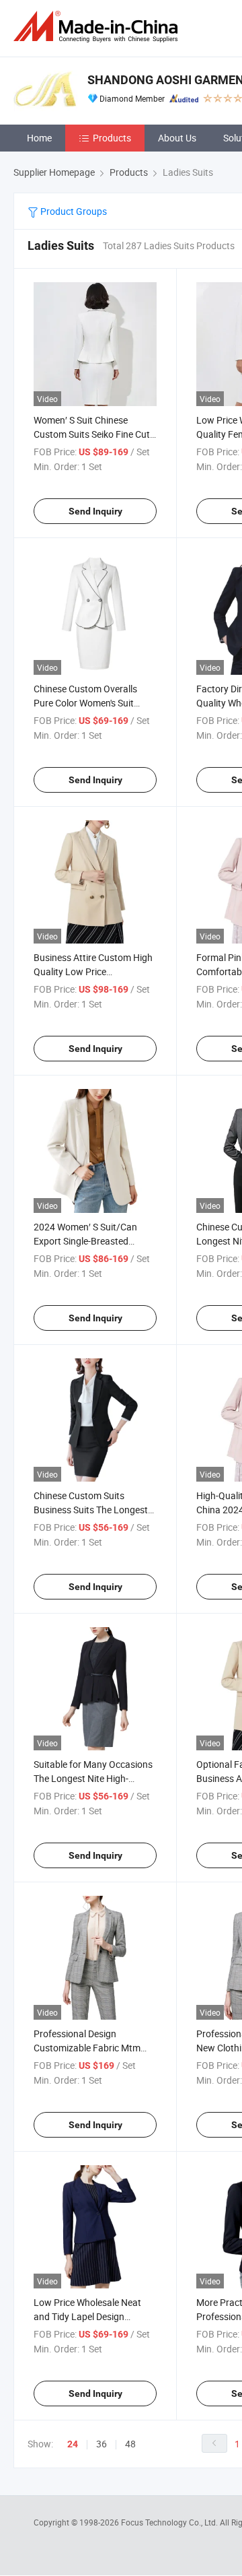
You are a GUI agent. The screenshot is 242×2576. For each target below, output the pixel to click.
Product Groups (73, 211)
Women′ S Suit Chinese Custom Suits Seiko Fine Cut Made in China (92, 434)
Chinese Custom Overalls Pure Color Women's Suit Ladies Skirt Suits (85, 703)
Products (112, 138)
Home (39, 138)
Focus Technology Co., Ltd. (170, 2522)
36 (102, 2444)
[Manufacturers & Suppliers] (98, 27)
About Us (177, 138)
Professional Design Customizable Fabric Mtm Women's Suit (87, 2048)
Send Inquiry (95, 511)
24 (73, 2444)
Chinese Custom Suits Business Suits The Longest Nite (91, 1510)
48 (130, 2444)
